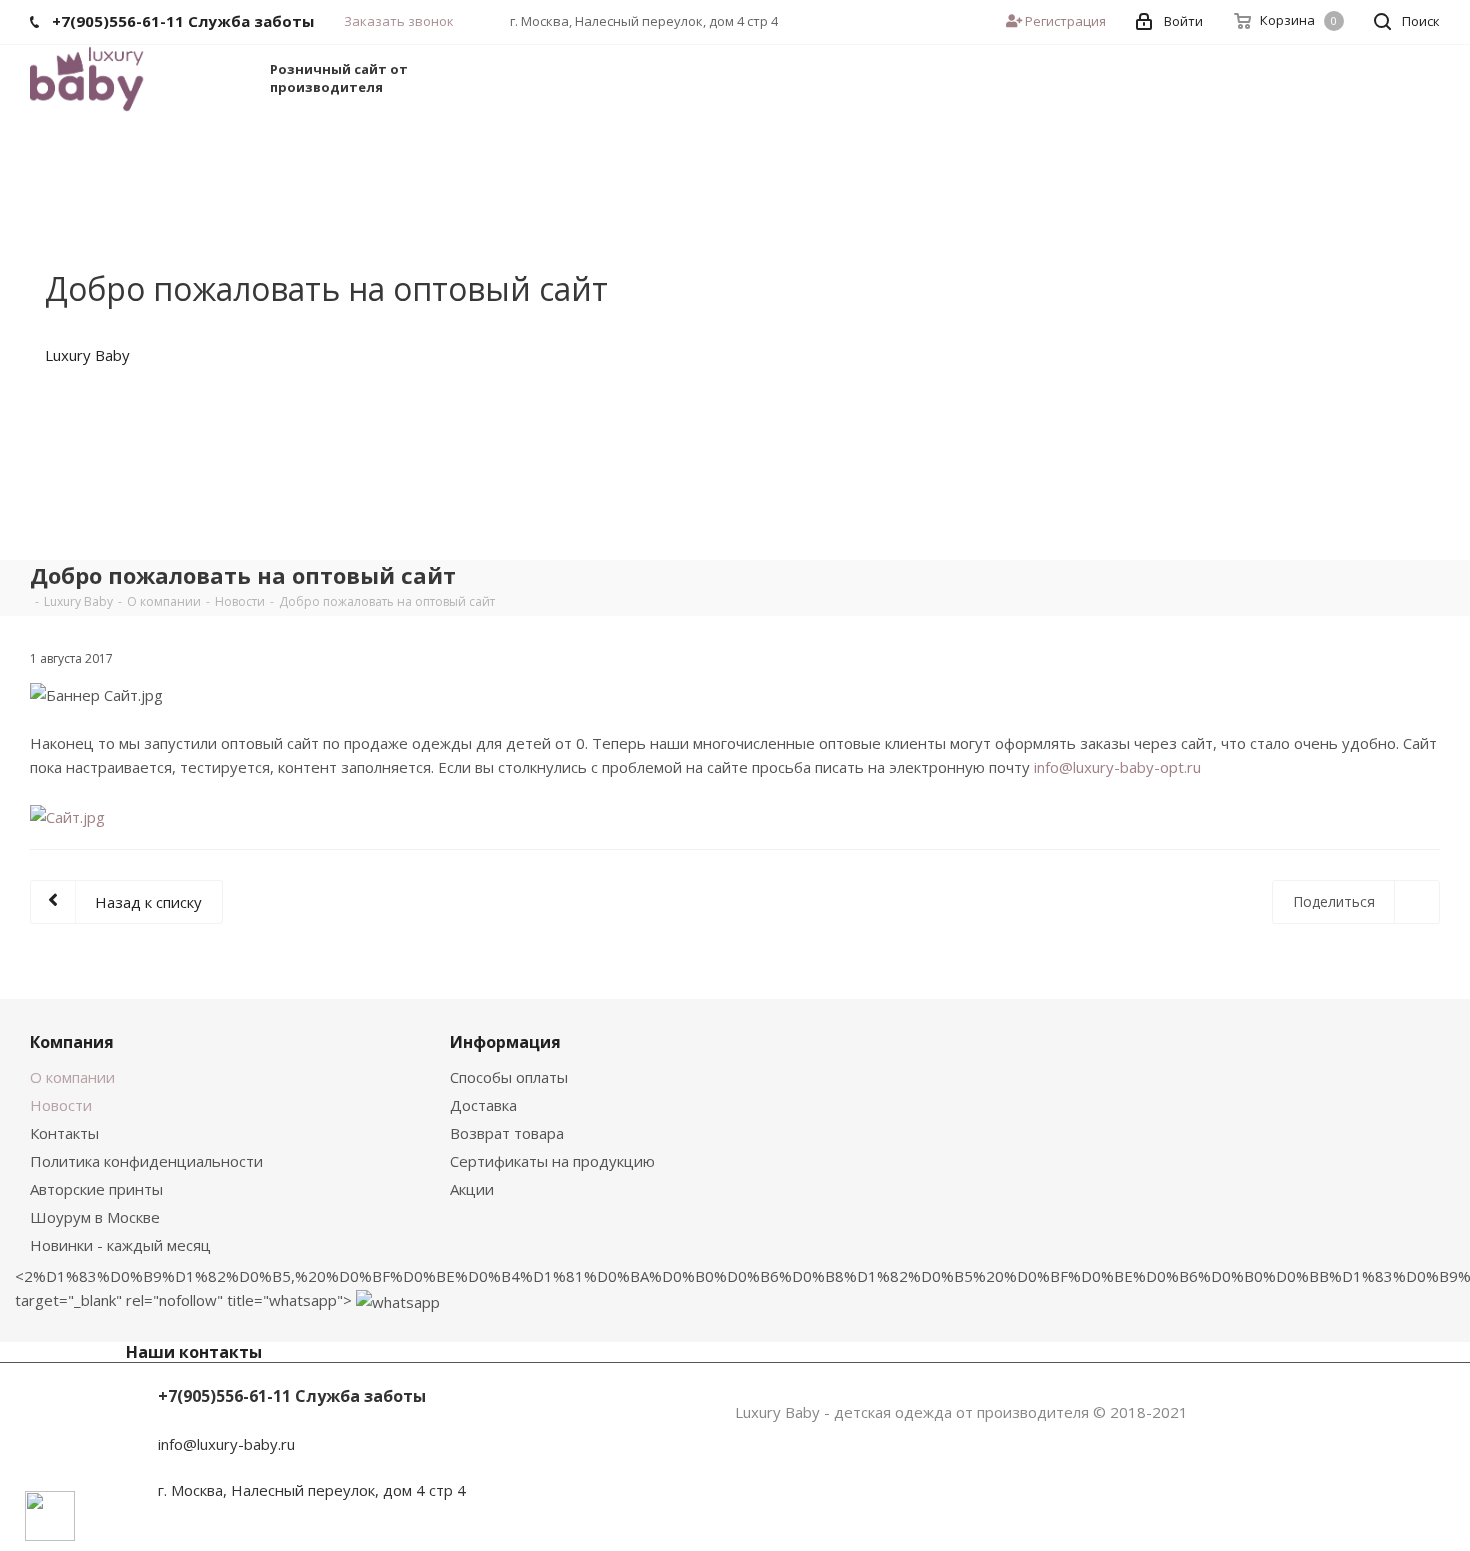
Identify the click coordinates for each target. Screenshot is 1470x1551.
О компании (72, 1077)
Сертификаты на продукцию (552, 1161)
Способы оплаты (509, 1077)
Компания (72, 1042)
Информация (505, 1042)
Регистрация (1064, 21)
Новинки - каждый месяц (120, 1245)
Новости (61, 1105)
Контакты (64, 1133)
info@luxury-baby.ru (226, 1444)
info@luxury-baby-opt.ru (1117, 767)
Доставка (483, 1105)
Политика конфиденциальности (146, 1161)
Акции (472, 1189)
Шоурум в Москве (95, 1217)
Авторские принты (96, 1189)
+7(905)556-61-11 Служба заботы (292, 1396)
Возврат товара (507, 1133)
